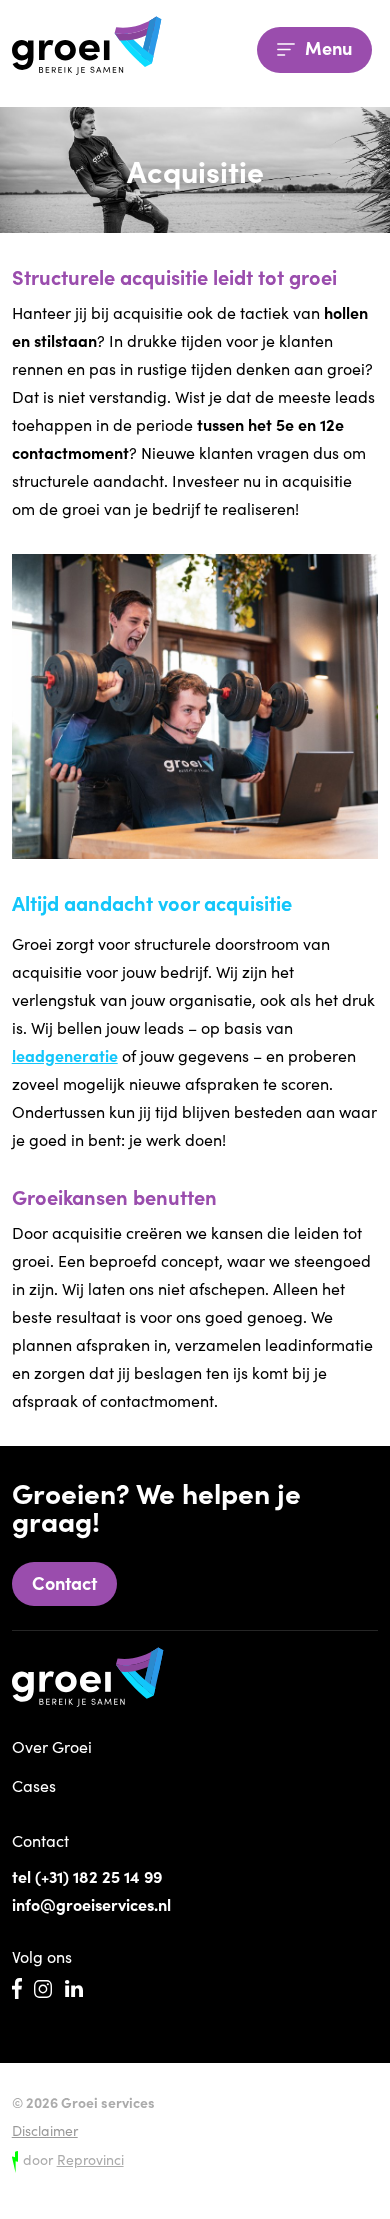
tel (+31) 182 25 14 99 (87, 1876)
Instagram (43, 1989)
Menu (326, 47)
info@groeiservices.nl (91, 1904)
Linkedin (74, 1989)
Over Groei (52, 1746)
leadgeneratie (65, 1055)
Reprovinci (90, 2159)
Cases (34, 1785)
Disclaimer (45, 2130)
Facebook (17, 1988)
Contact (64, 1582)
